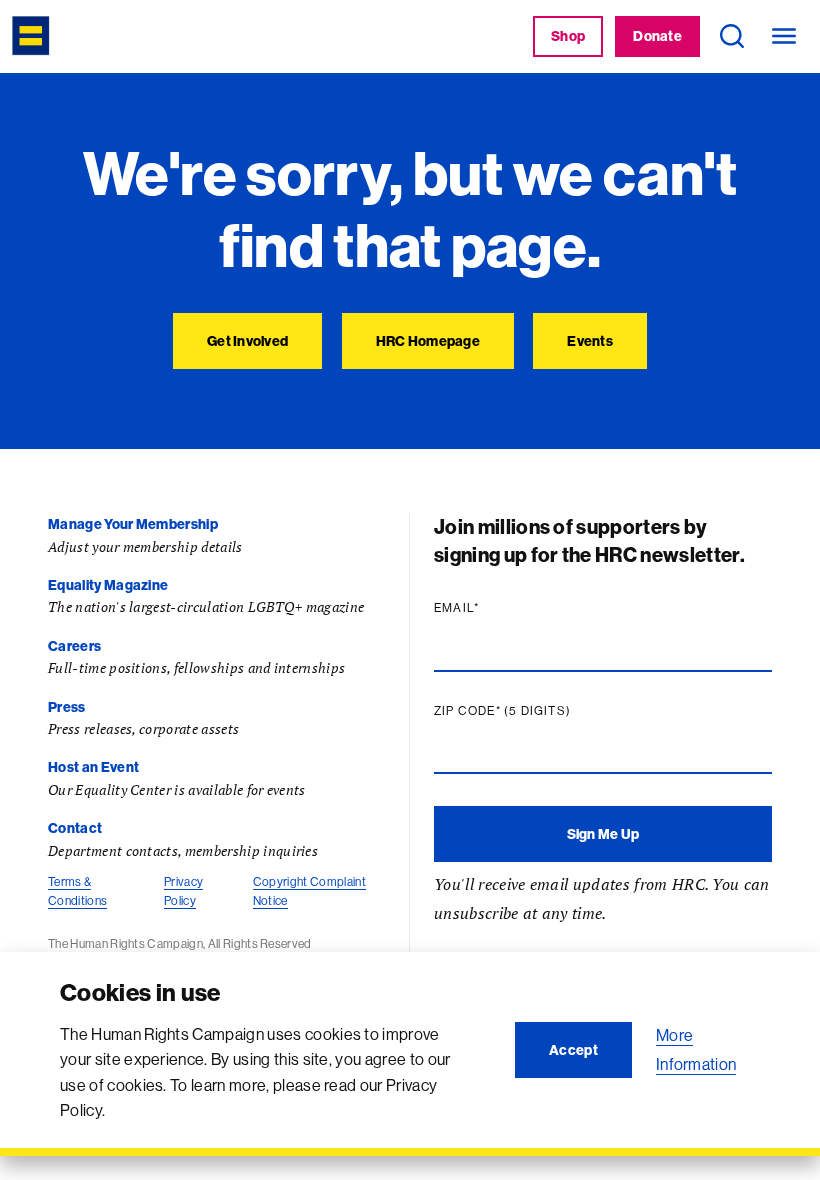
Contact (75, 828)
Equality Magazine (108, 585)
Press (67, 707)
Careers (74, 646)
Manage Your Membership (133, 524)
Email (495, 608)
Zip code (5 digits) (541, 711)
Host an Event (93, 767)
